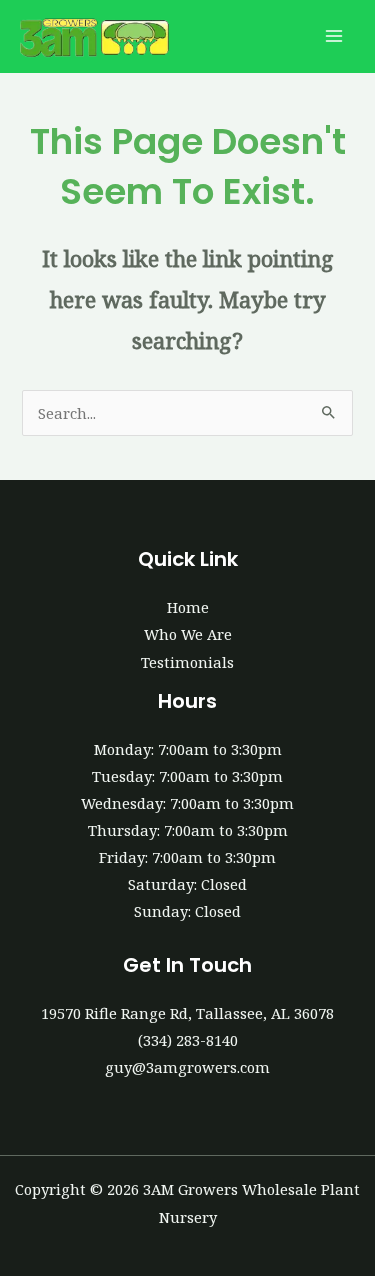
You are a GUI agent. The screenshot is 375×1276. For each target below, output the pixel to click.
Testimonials (187, 662)
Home (188, 607)
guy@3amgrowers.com (187, 1067)
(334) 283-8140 (188, 1040)
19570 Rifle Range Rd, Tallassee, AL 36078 (187, 1013)
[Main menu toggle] (334, 37)
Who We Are (188, 634)
